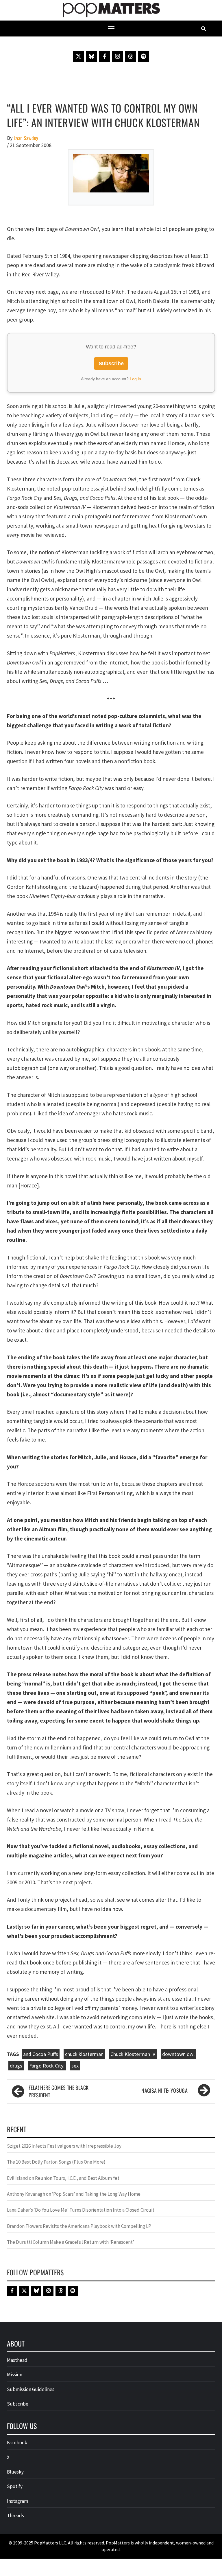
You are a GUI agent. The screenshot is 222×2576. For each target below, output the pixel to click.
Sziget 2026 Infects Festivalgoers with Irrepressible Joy (64, 2146)
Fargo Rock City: (47, 2066)
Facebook (17, 2443)
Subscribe (111, 363)
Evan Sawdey (26, 138)
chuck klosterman (84, 2054)
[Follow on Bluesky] (92, 56)
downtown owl (178, 2054)
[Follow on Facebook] (105, 56)
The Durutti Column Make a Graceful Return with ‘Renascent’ (71, 2242)
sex (75, 2066)
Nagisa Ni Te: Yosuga (164, 2090)
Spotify (15, 2486)
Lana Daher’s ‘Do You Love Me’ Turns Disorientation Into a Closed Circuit (81, 2210)
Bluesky (15, 2472)
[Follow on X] (79, 56)
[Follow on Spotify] (144, 56)
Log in (135, 379)
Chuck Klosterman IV (133, 2054)
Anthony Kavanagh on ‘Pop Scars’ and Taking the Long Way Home (74, 2194)
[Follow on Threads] (131, 56)
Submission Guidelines (31, 2389)
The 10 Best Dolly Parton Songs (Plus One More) (56, 2162)
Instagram (17, 2501)
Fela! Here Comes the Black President (59, 2091)
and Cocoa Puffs (41, 2054)
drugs (16, 2066)
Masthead (17, 2360)
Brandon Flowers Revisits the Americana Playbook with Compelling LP (79, 2226)
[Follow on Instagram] (118, 56)
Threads (15, 2516)
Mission (15, 2375)
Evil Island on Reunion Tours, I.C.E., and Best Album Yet (63, 2178)
